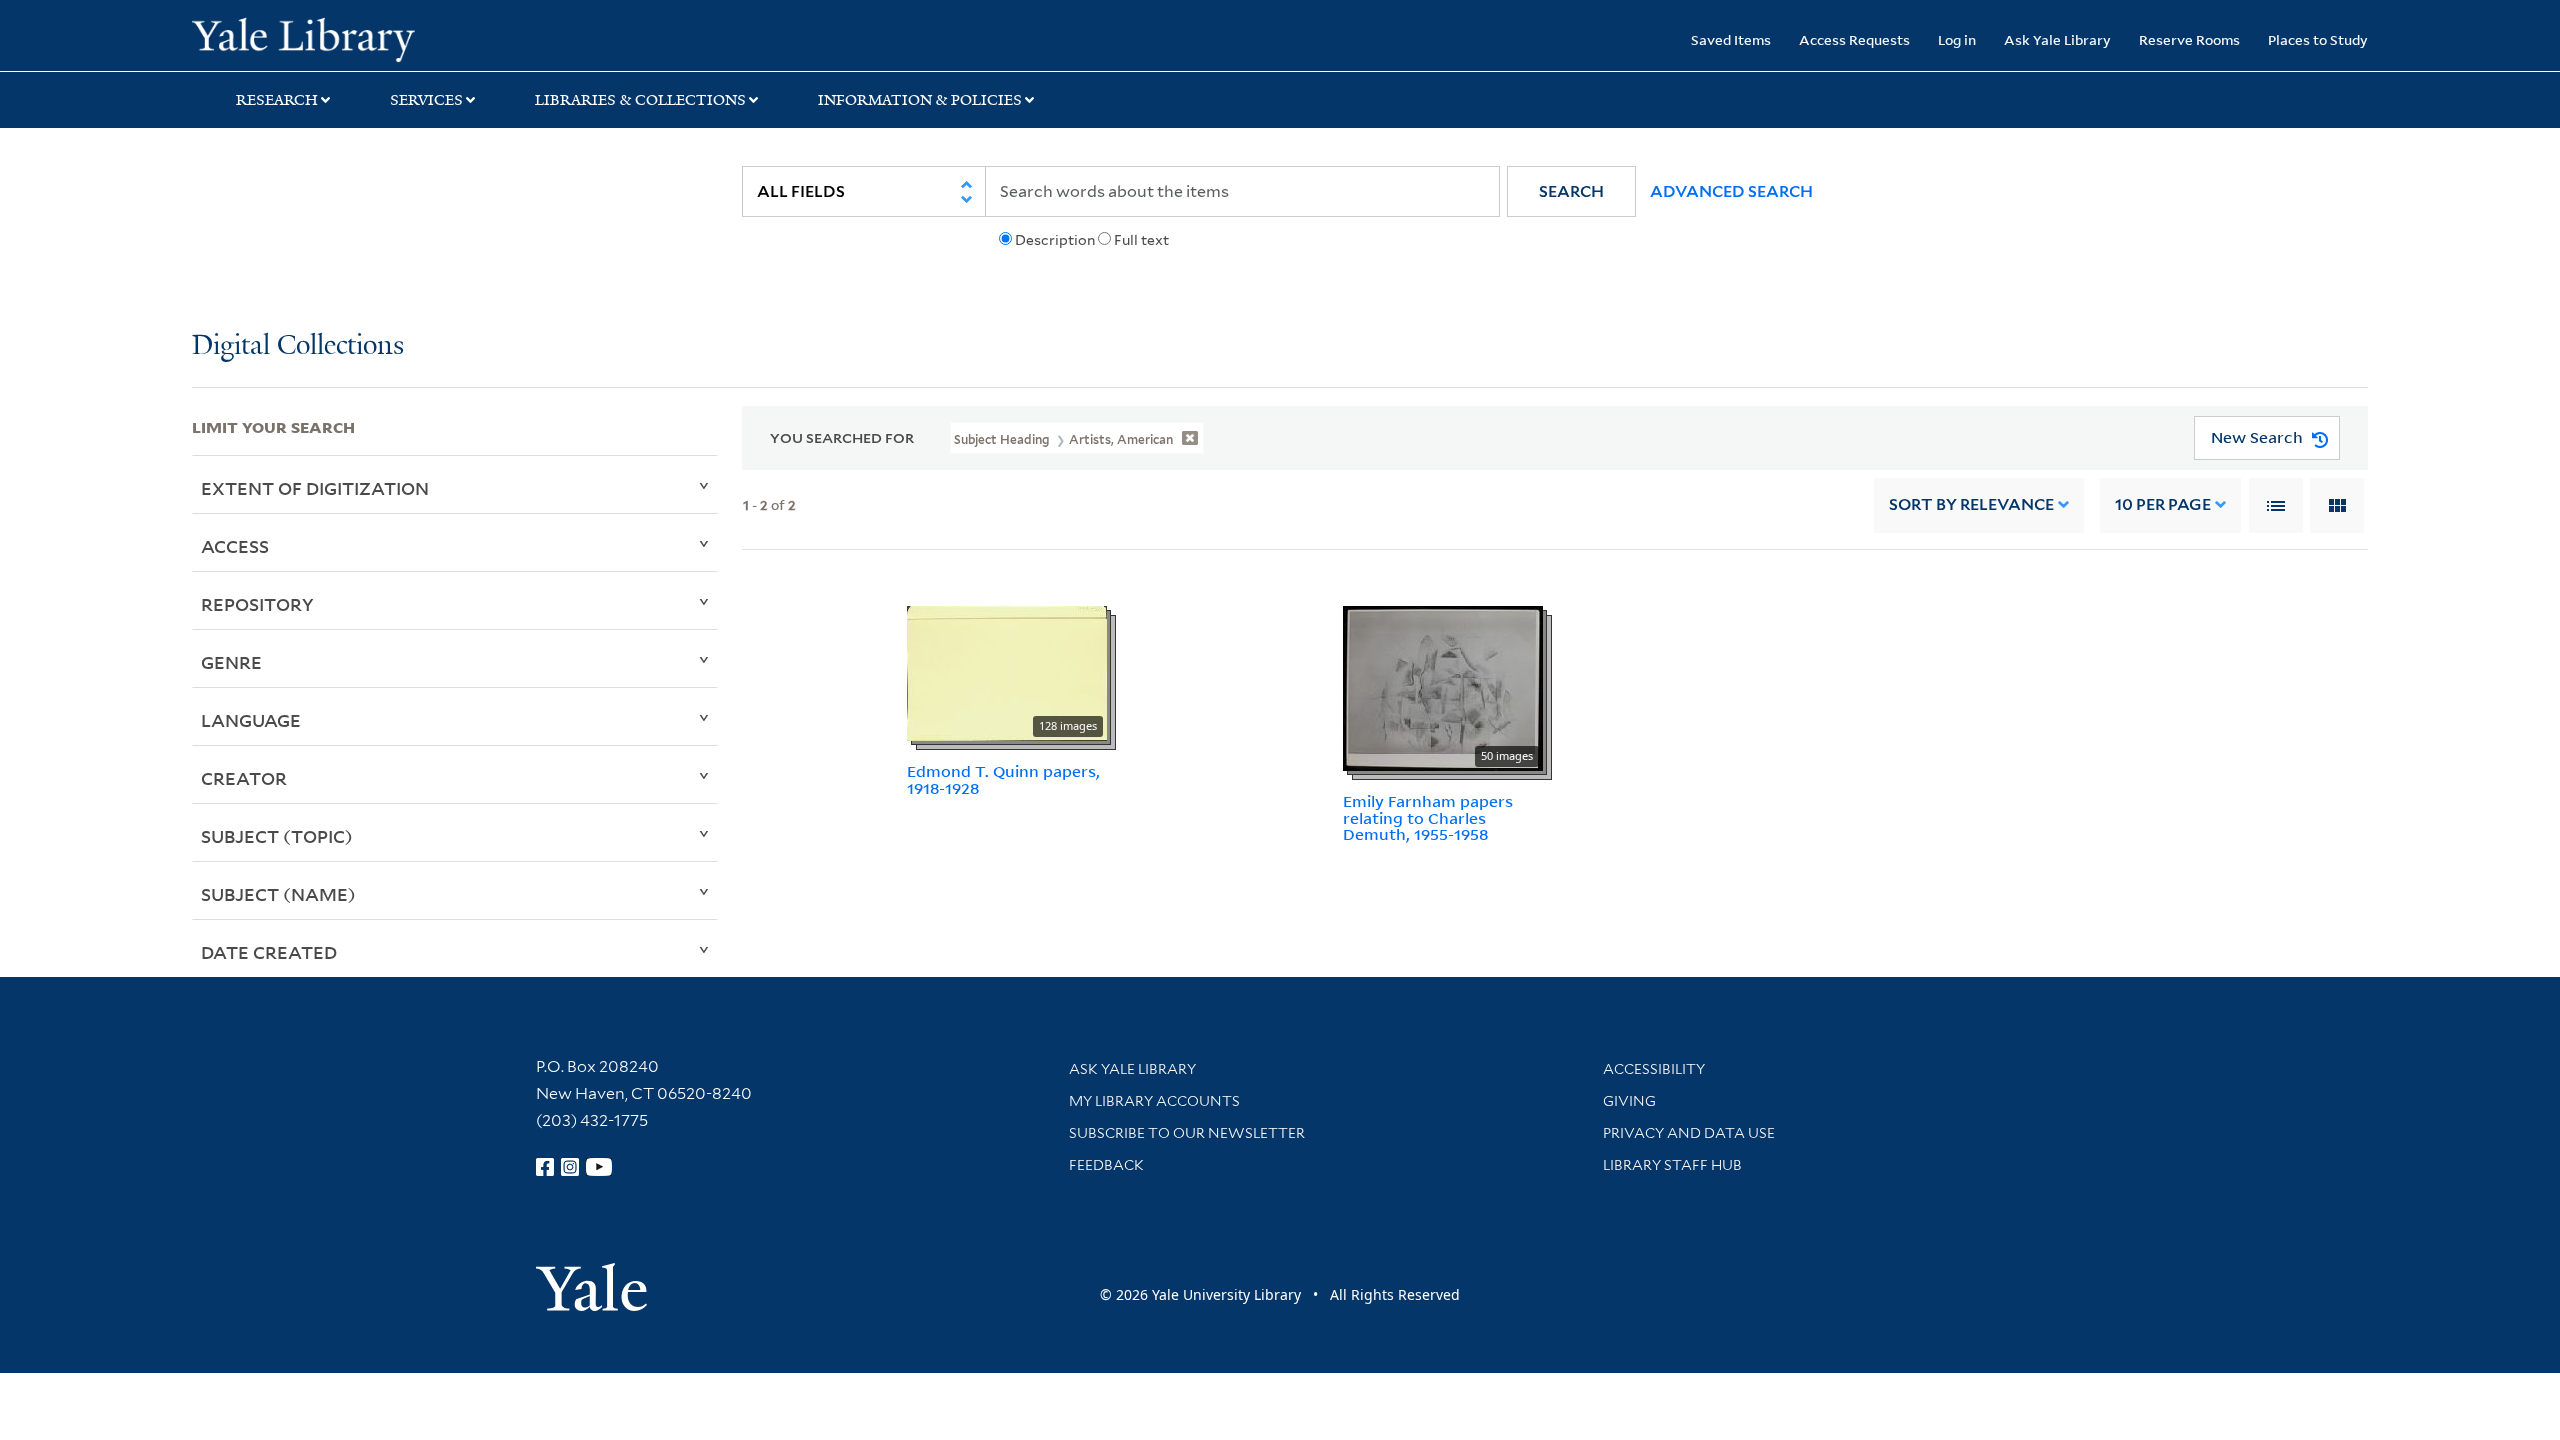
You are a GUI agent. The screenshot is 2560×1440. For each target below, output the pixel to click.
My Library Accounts (1154, 1101)
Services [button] (426, 100)
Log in (1957, 39)
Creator (244, 778)
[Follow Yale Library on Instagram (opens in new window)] (570, 1167)
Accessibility (1654, 1069)
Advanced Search (1731, 191)
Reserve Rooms (2189, 39)
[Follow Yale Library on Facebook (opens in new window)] (545, 1167)
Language (251, 720)
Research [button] (277, 100)
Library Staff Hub (1672, 1165)
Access (235, 546)
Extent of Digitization (315, 488)
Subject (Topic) (277, 836)
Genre (231, 662)
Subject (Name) (278, 894)
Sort (1971, 504)
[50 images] (1443, 687)
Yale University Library (355, 38)
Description (1055, 240)
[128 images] (1007, 672)
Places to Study (2318, 39)
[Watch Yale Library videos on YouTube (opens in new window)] (599, 1167)
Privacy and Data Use (1689, 1133)
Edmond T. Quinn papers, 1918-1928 (1003, 779)
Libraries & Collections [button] (640, 100)
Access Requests (1854, 39)
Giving (1629, 1101)
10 (2163, 504)
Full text (1141, 240)
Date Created (269, 952)
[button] (1571, 191)
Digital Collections (298, 346)
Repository (257, 604)
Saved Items (1731, 39)
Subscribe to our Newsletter (1187, 1133)
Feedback (1106, 1165)
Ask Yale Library (2057, 39)
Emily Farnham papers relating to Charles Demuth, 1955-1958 (1428, 818)
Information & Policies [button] (920, 100)
